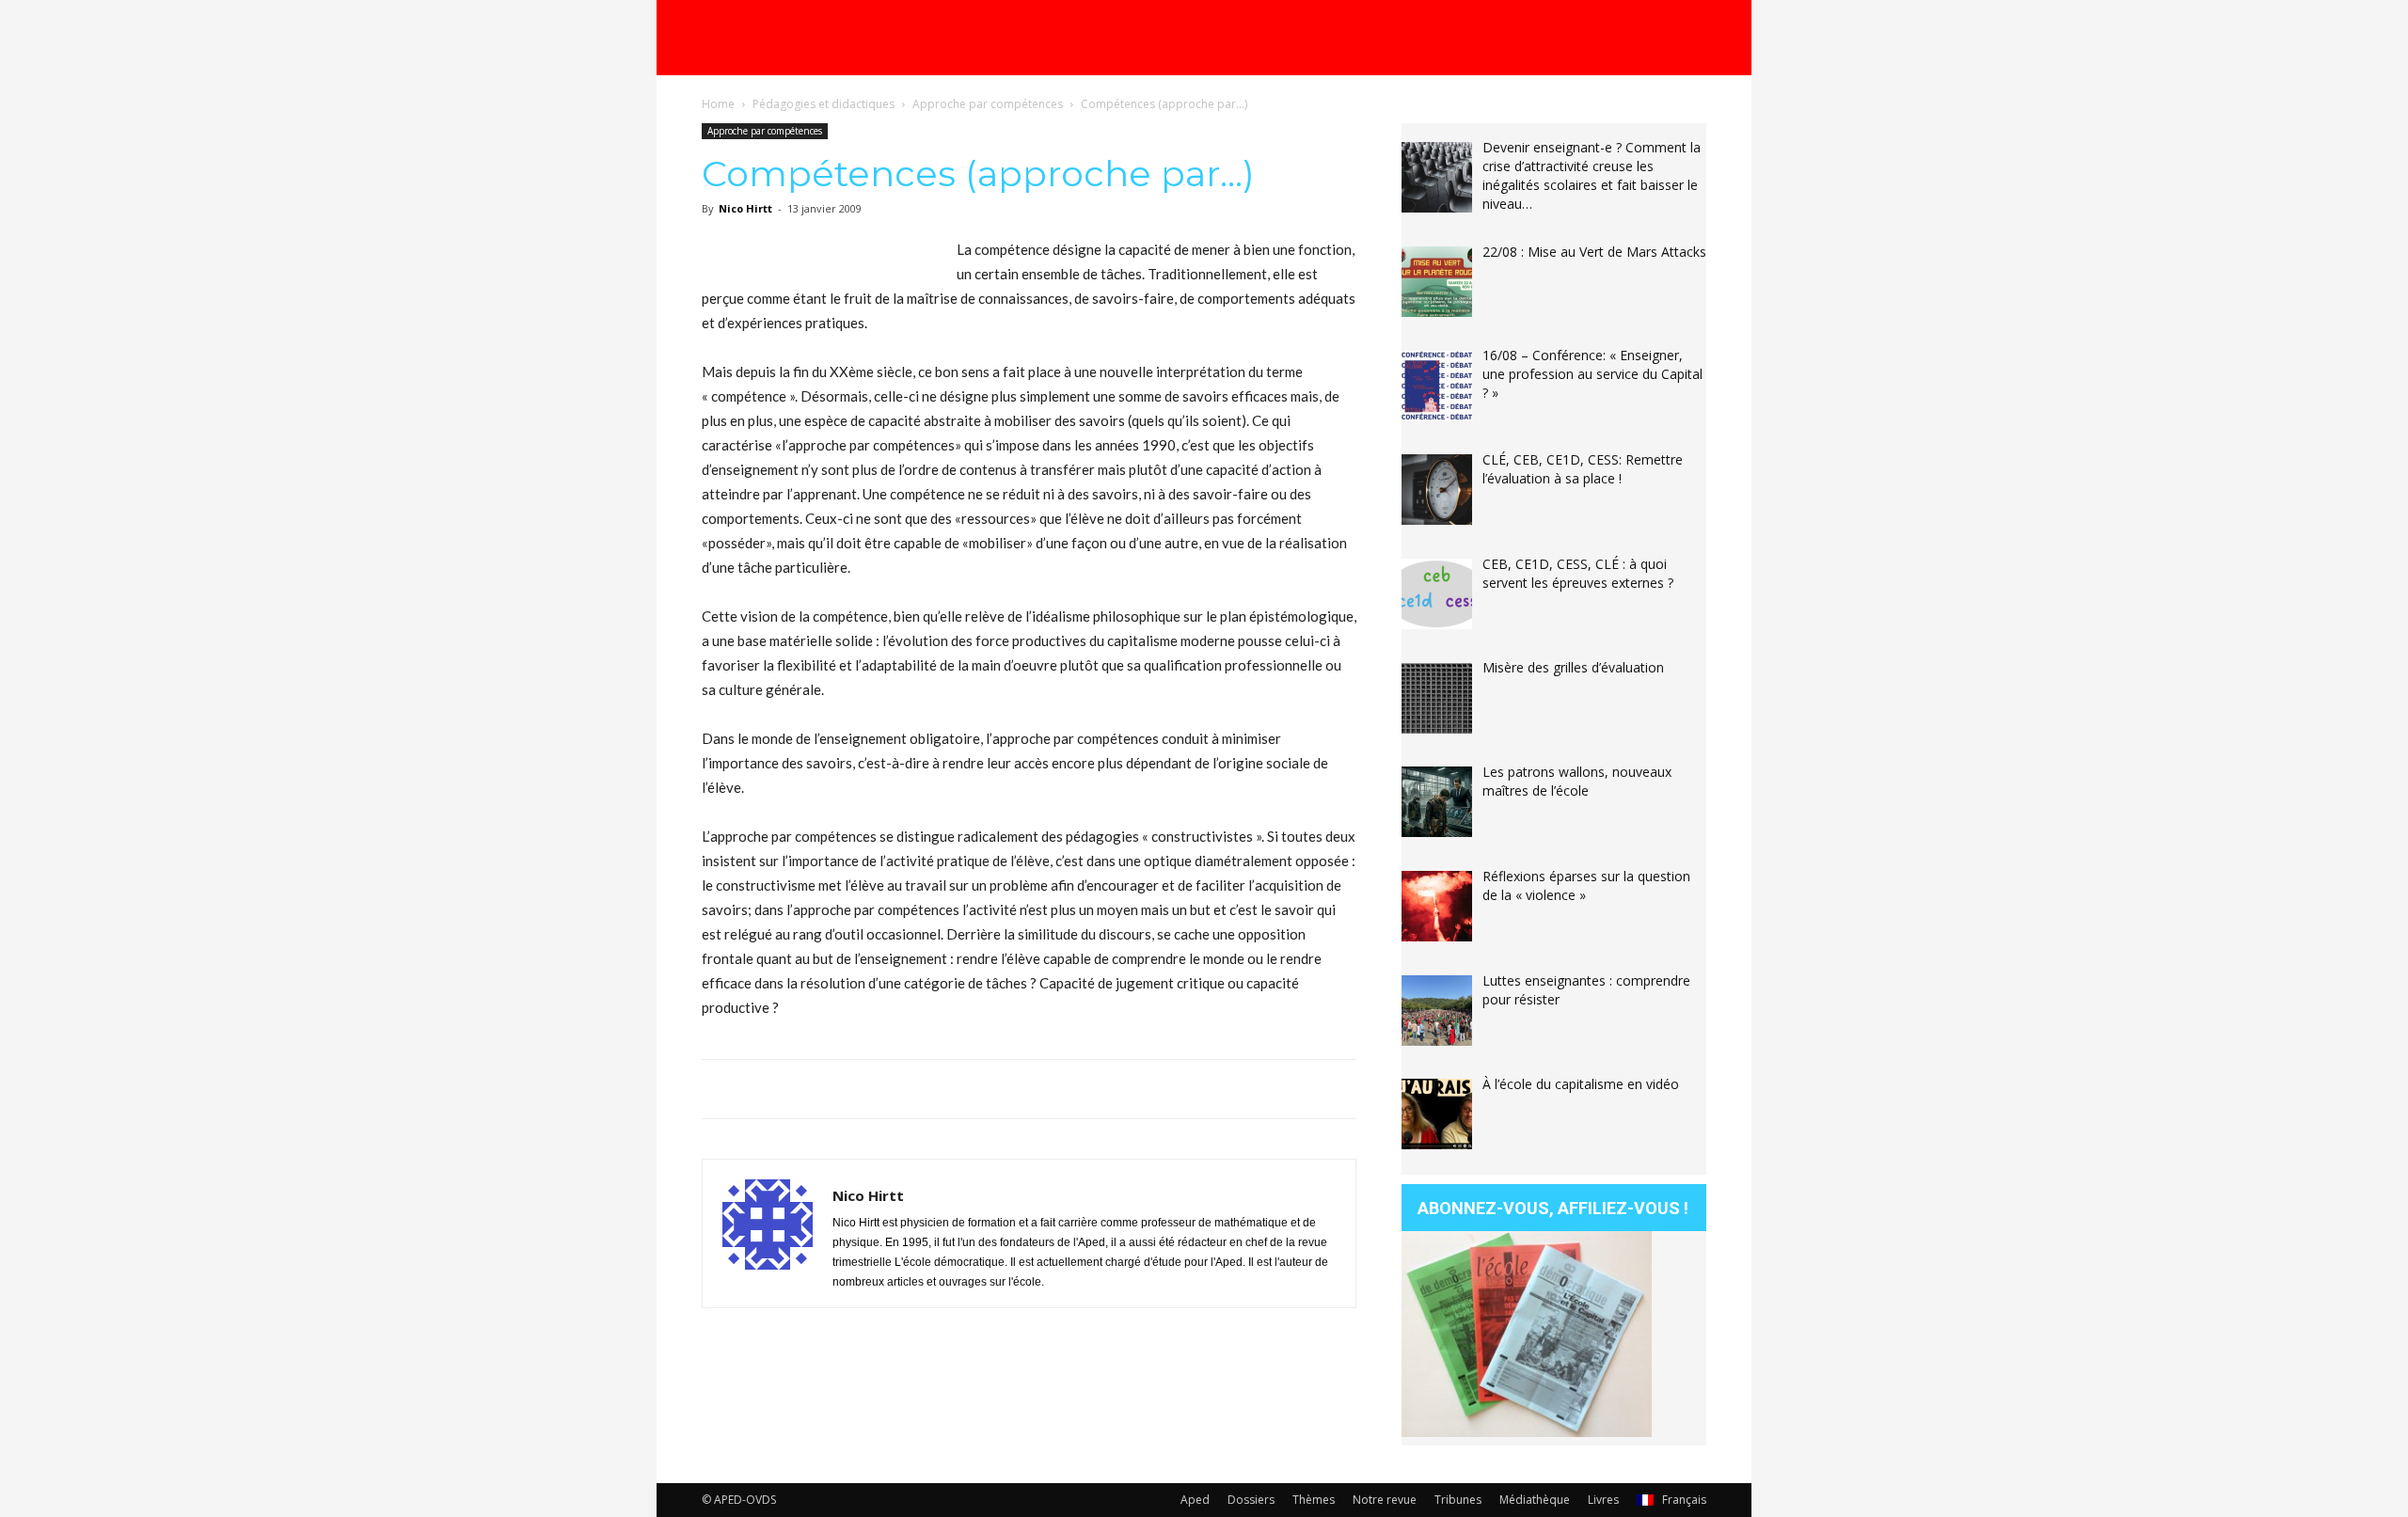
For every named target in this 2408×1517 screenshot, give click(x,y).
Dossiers (1251, 1500)
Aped (1195, 1500)
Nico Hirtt (745, 208)
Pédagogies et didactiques (824, 104)
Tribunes (1458, 1500)
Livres (1603, 1500)
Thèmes (1314, 1500)
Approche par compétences (988, 104)
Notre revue (1385, 1500)
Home (718, 104)
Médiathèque (1535, 1500)
